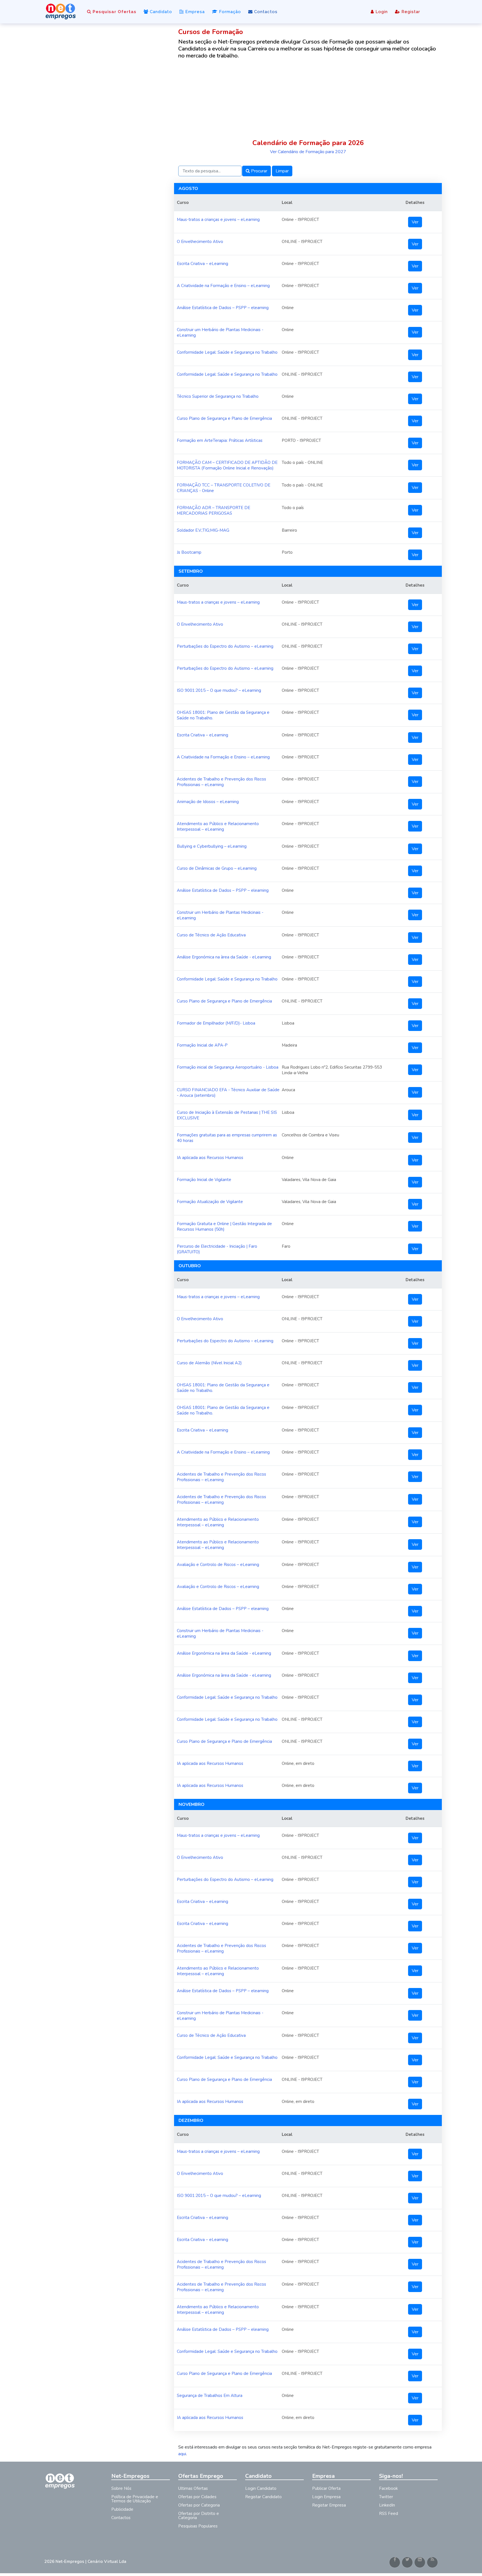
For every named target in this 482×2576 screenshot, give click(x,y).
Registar (410, 12)
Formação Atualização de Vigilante (210, 1202)
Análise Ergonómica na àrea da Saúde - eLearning (224, 957)
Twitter (386, 2497)
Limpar (282, 171)
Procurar (259, 171)
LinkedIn (387, 2505)
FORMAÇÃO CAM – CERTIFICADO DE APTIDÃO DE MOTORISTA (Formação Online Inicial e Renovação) (227, 465)
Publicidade (122, 2509)
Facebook (388, 2488)
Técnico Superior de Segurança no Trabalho (218, 396)
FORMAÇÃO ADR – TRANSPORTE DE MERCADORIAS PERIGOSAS (214, 510)
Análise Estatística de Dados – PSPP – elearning (223, 308)
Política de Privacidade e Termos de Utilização (135, 2499)
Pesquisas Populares (198, 2526)
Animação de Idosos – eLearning (208, 802)
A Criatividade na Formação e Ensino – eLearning (223, 286)
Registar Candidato (263, 2497)
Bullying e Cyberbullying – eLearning (212, 846)
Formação (229, 12)
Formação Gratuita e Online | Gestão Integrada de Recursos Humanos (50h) (224, 1226)
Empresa (194, 12)
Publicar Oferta (326, 2488)
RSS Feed (389, 2514)
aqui (182, 2454)
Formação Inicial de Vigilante (204, 1180)
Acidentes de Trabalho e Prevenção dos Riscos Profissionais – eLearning (221, 782)
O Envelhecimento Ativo (200, 242)
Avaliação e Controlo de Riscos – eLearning (218, 1565)
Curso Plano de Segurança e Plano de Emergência (224, 418)
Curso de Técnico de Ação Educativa (211, 935)
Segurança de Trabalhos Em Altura (210, 2396)
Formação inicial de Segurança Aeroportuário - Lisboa (228, 1067)
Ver (415, 222)
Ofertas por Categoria (199, 2505)
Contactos (265, 12)
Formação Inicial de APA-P (202, 1045)
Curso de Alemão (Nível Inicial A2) (209, 1363)
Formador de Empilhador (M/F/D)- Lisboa (216, 1023)
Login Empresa (326, 2497)
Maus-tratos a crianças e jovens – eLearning (218, 220)
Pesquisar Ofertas (114, 12)
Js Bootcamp (189, 552)
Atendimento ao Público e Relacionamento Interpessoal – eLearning (218, 826)
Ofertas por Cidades (197, 2497)
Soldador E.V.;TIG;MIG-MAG (203, 530)
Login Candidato (261, 2488)
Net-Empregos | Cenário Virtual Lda (91, 2561)
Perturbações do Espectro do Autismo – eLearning (225, 646)
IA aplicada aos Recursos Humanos (210, 1158)
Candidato (160, 12)
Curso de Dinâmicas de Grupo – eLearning (217, 868)
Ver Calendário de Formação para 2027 (308, 152)
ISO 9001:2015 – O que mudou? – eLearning (219, 690)
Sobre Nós (121, 2488)
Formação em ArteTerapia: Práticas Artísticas (220, 440)
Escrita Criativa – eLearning (203, 264)
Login (381, 12)
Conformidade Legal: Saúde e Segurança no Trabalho (227, 352)
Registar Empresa (329, 2505)
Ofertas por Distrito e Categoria (199, 2516)
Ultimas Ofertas (193, 2488)
